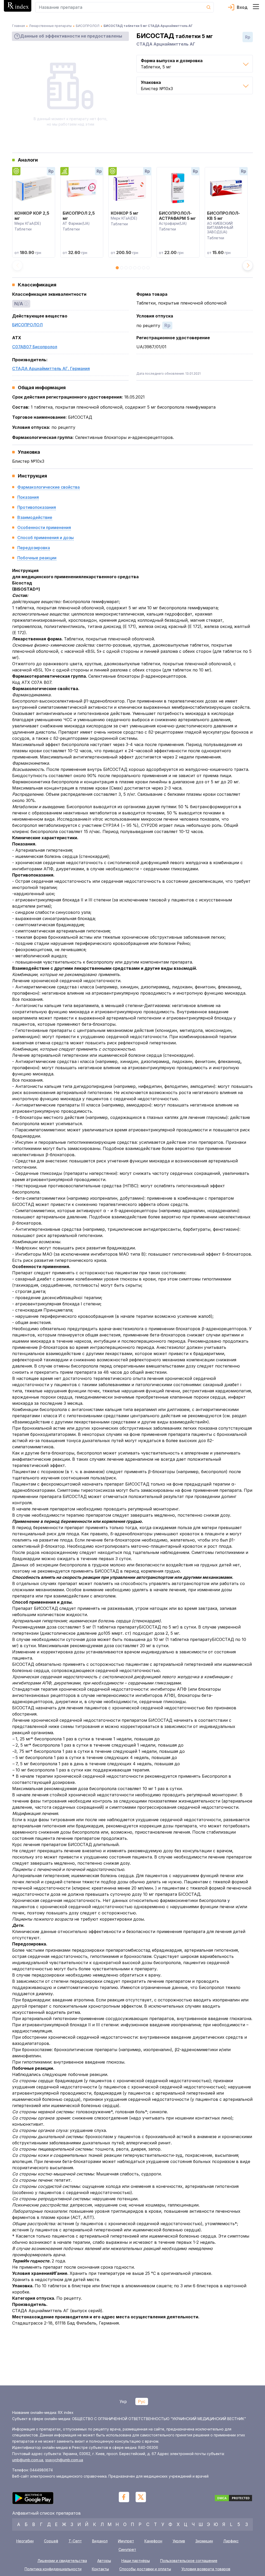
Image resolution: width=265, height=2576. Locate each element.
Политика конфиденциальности (53, 2569)
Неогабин (25, 2541)
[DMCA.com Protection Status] (233, 2499)
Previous (17, 265)
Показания (28, 497)
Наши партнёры (136, 2561)
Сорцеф (51, 2541)
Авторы (104, 2561)
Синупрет (127, 2549)
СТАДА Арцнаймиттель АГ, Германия (51, 368)
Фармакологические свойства (49, 487)
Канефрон (153, 2541)
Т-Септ (75, 2541)
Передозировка (34, 548)
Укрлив (179, 2541)
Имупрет (126, 2541)
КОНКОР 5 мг (125, 213)
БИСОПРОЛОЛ (27, 325)
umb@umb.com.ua (28, 2460)
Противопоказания (37, 507)
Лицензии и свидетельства (62, 2561)
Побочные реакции (37, 558)
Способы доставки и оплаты (145, 2569)
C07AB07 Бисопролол (35, 347)
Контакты (100, 2569)
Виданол (100, 2541)
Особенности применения (44, 527)
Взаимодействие (35, 517)
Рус (142, 2401)
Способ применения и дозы (46, 538)
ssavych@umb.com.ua (64, 2460)
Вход (242, 7)
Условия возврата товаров (206, 2569)
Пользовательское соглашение (189, 2561)
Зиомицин (204, 2541)
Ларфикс (231, 2541)
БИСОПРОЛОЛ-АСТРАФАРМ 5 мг (177, 216)
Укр (123, 2401)
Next (248, 265)
